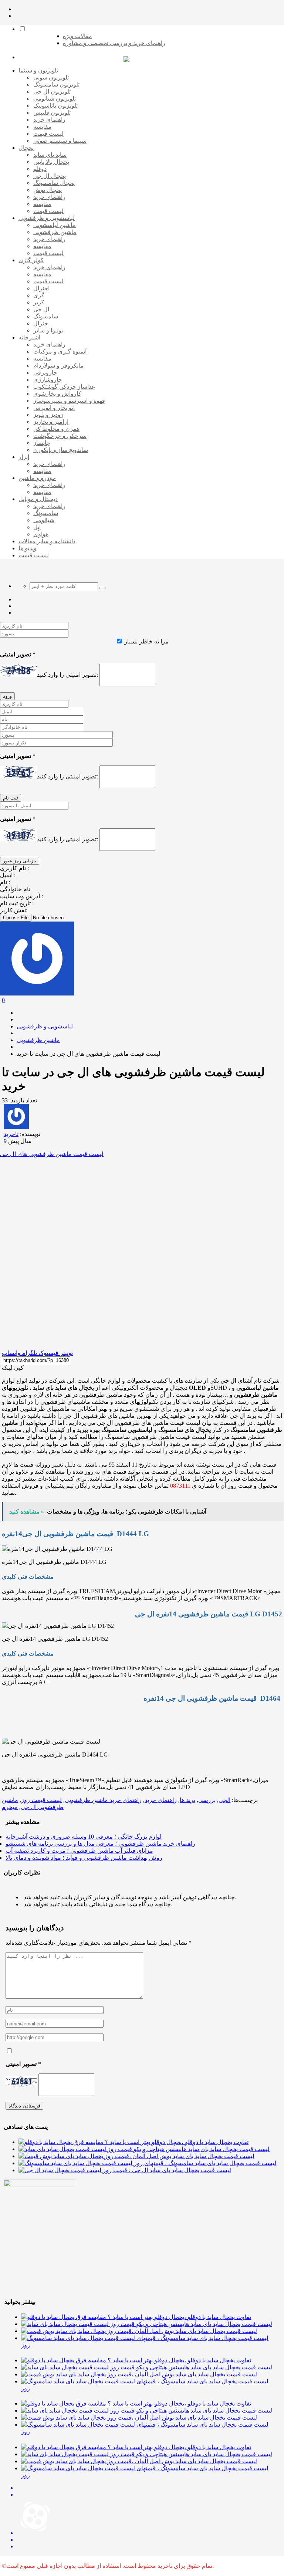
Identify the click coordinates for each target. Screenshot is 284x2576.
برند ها (187, 1800)
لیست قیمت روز (41, 1800)
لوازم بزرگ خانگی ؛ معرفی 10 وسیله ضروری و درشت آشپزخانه (84, 1837)
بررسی (207, 1800)
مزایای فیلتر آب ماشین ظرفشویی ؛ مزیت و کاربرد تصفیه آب (79, 1851)
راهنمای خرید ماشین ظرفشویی (103, 1800)
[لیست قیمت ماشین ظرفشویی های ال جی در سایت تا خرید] (142, 1247)
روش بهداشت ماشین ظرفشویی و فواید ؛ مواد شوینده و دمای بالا (84, 1858)
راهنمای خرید (161, 1800)
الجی (224, 1800)
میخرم (10, 1807)
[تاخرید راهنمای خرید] (126, 60)
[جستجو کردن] (102, 588)
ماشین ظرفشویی (38, 1040)
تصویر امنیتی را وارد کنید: (67, 675)
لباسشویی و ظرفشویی (45, 1026)
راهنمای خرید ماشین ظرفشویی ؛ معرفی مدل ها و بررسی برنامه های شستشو (100, 1844)
